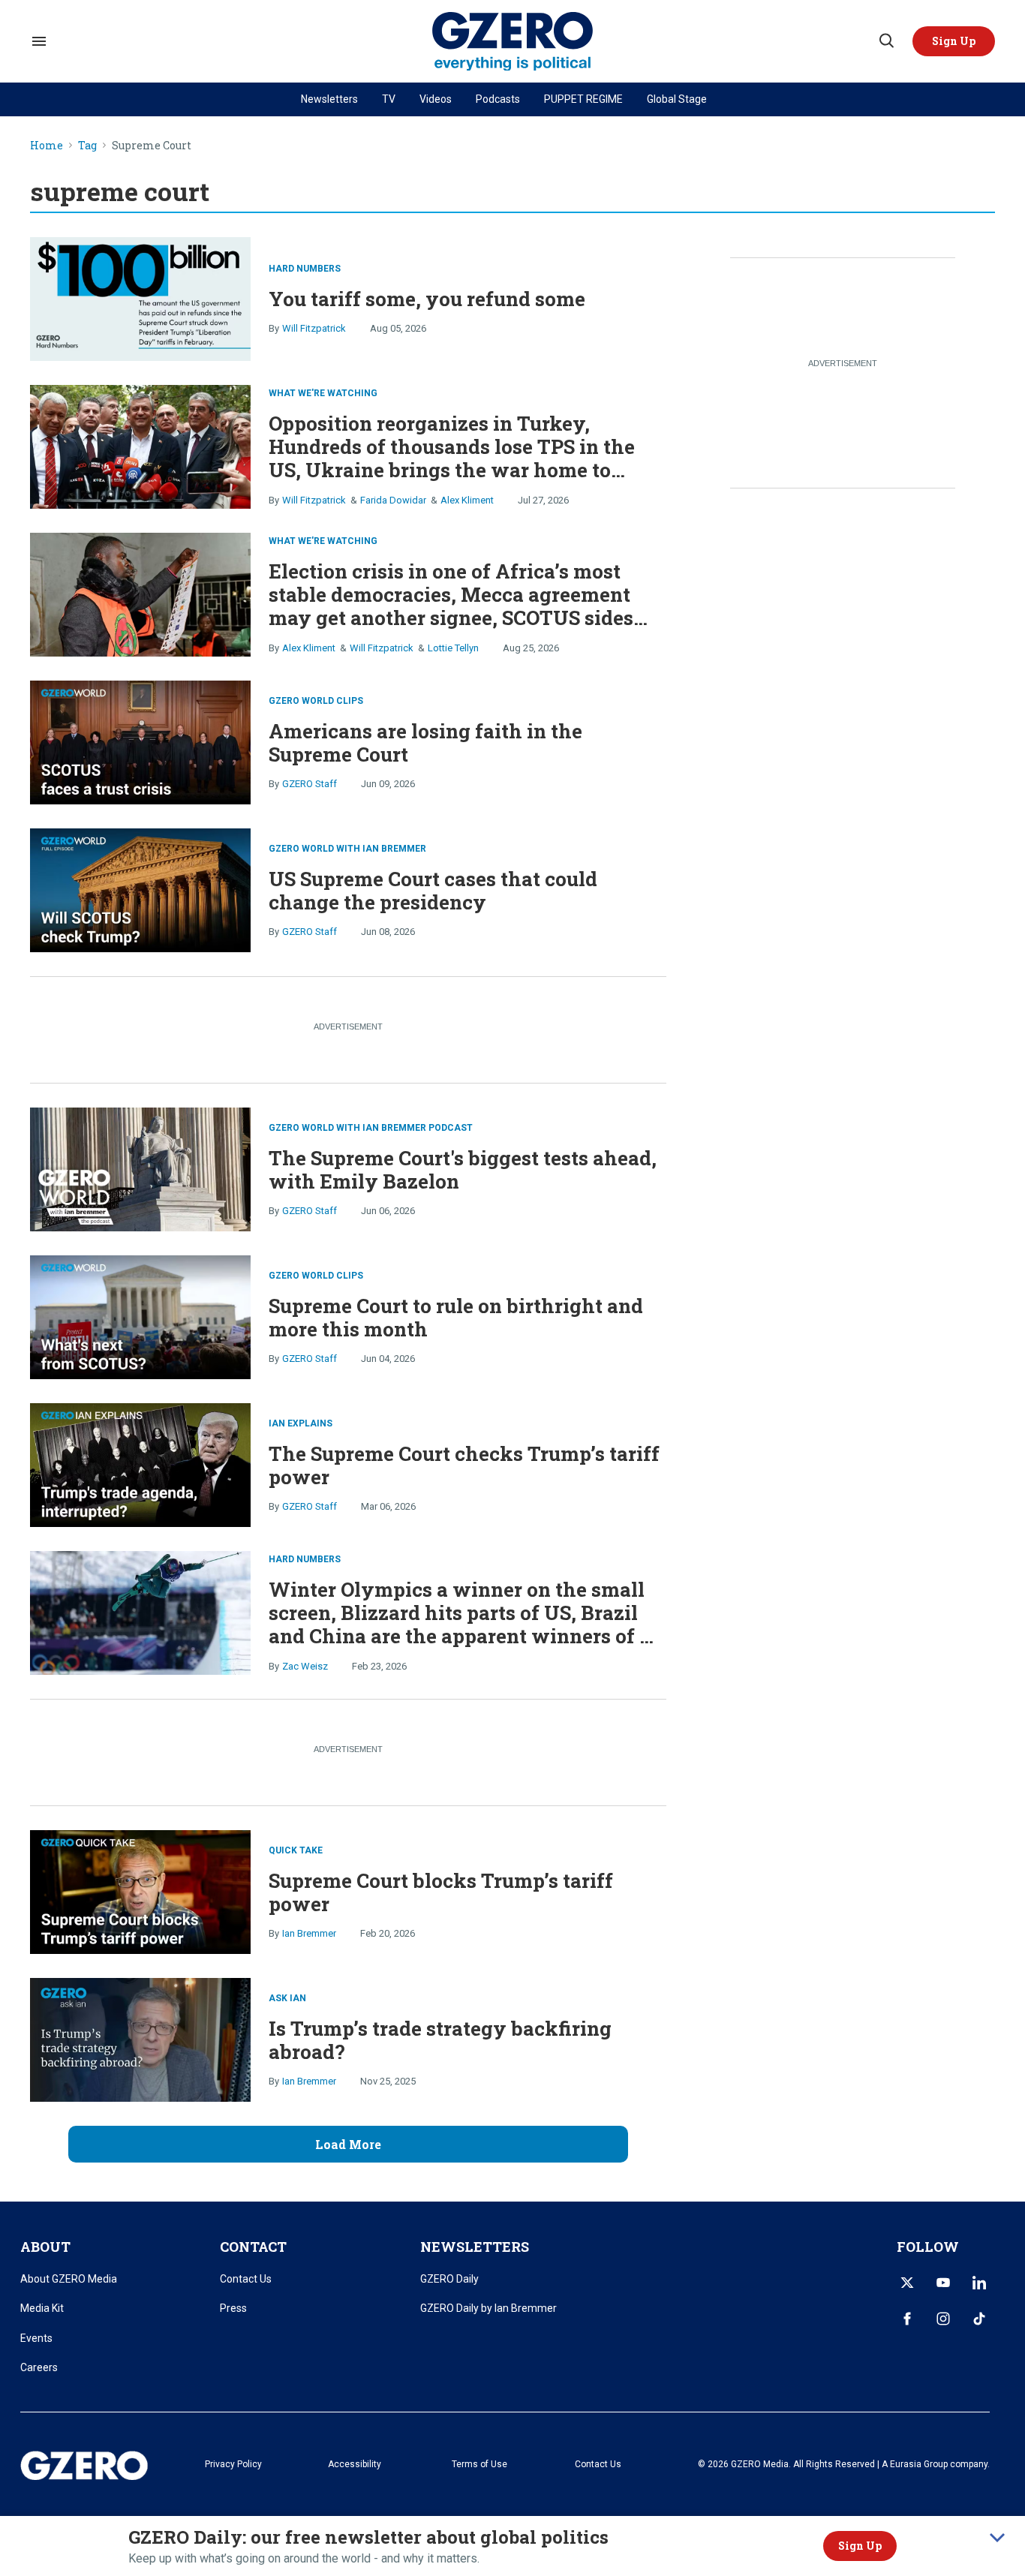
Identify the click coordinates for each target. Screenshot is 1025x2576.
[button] (954, 41)
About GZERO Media (69, 2279)
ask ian (287, 1998)
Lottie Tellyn (453, 648)
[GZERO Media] (513, 42)
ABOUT (45, 2247)
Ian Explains (301, 1423)
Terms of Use (479, 2464)
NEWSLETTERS (475, 2247)
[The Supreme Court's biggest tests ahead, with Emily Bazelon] (140, 1167)
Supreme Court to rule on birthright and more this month (456, 1317)
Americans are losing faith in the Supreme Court (425, 742)
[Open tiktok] (979, 2319)
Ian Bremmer (309, 1933)
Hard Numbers (305, 269)
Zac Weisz (305, 1666)
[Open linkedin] (979, 2283)
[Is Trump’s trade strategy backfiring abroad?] (140, 2038)
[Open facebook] (907, 2319)
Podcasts (498, 99)
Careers (39, 2367)
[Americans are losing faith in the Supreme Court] (140, 740)
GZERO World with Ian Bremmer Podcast (371, 1128)
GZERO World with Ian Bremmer (347, 849)
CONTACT (253, 2247)
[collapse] (997, 2538)
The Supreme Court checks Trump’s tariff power (464, 1465)
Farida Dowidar (393, 500)
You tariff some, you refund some (427, 299)
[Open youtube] (943, 2283)
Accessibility (355, 2464)
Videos (436, 99)
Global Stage (677, 99)
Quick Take (296, 1850)
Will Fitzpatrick (314, 328)
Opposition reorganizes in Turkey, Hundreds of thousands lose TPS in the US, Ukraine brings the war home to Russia (452, 458)
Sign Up (860, 2546)
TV (389, 99)
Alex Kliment (467, 500)
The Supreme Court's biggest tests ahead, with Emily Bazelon (463, 1169)
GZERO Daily (449, 2279)
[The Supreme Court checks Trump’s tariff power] (140, 1463)
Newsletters (329, 99)
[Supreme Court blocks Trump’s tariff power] (140, 1890)
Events (36, 2338)
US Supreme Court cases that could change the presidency (433, 890)
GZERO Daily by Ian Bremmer (488, 2308)
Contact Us (246, 2279)
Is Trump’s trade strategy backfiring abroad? (440, 2040)
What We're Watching (323, 393)
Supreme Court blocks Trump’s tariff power (441, 1892)
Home (47, 146)
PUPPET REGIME (583, 99)
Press (233, 2308)
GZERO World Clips (316, 701)
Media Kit (42, 2308)
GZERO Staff (310, 784)
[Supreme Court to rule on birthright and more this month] (140, 1315)
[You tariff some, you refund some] (140, 297)
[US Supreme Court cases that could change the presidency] (140, 888)
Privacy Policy (233, 2464)
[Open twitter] (907, 2283)
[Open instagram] (943, 2319)
